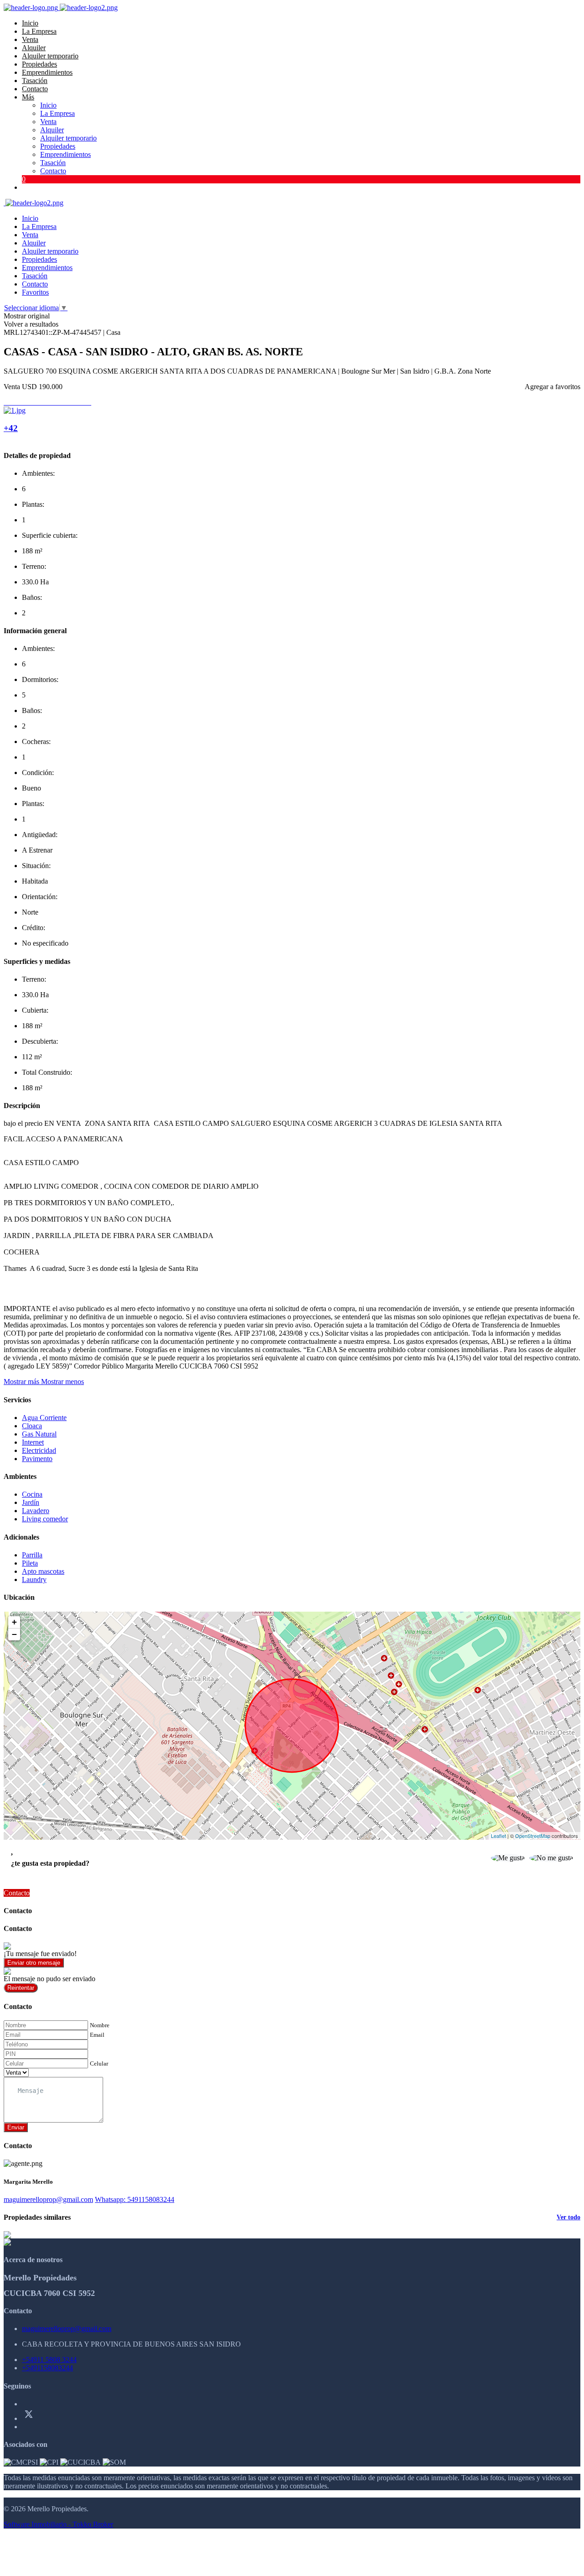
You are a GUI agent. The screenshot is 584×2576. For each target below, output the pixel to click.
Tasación (35, 81)
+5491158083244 (47, 2368)
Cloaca (32, 1426)
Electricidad (39, 1450)
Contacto (35, 89)
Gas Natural (39, 1434)
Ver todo (568, 2217)
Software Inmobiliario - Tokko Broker (58, 2524)
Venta (30, 39)
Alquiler (34, 48)
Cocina (32, 1494)
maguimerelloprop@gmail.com (48, 2199)
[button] (44, 1382)
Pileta (30, 1563)
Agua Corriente (44, 1418)
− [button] (14, 1634)
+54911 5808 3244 (49, 2360)
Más (28, 97)
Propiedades (39, 64)
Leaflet (498, 1836)
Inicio (30, 23)
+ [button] (14, 1622)
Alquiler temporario (50, 56)
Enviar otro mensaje (34, 1963)
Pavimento (37, 1459)
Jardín (31, 1502)
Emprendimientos (47, 72)
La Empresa (39, 31)
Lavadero (36, 1511)
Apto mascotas (43, 1571)
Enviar (16, 2127)
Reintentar (21, 1988)
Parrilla (32, 1555)
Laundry (34, 1579)
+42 (11, 428)
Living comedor (45, 1519)
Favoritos (35, 292)
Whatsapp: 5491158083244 (135, 2199)
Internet (33, 1442)
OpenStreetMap (533, 1836)
